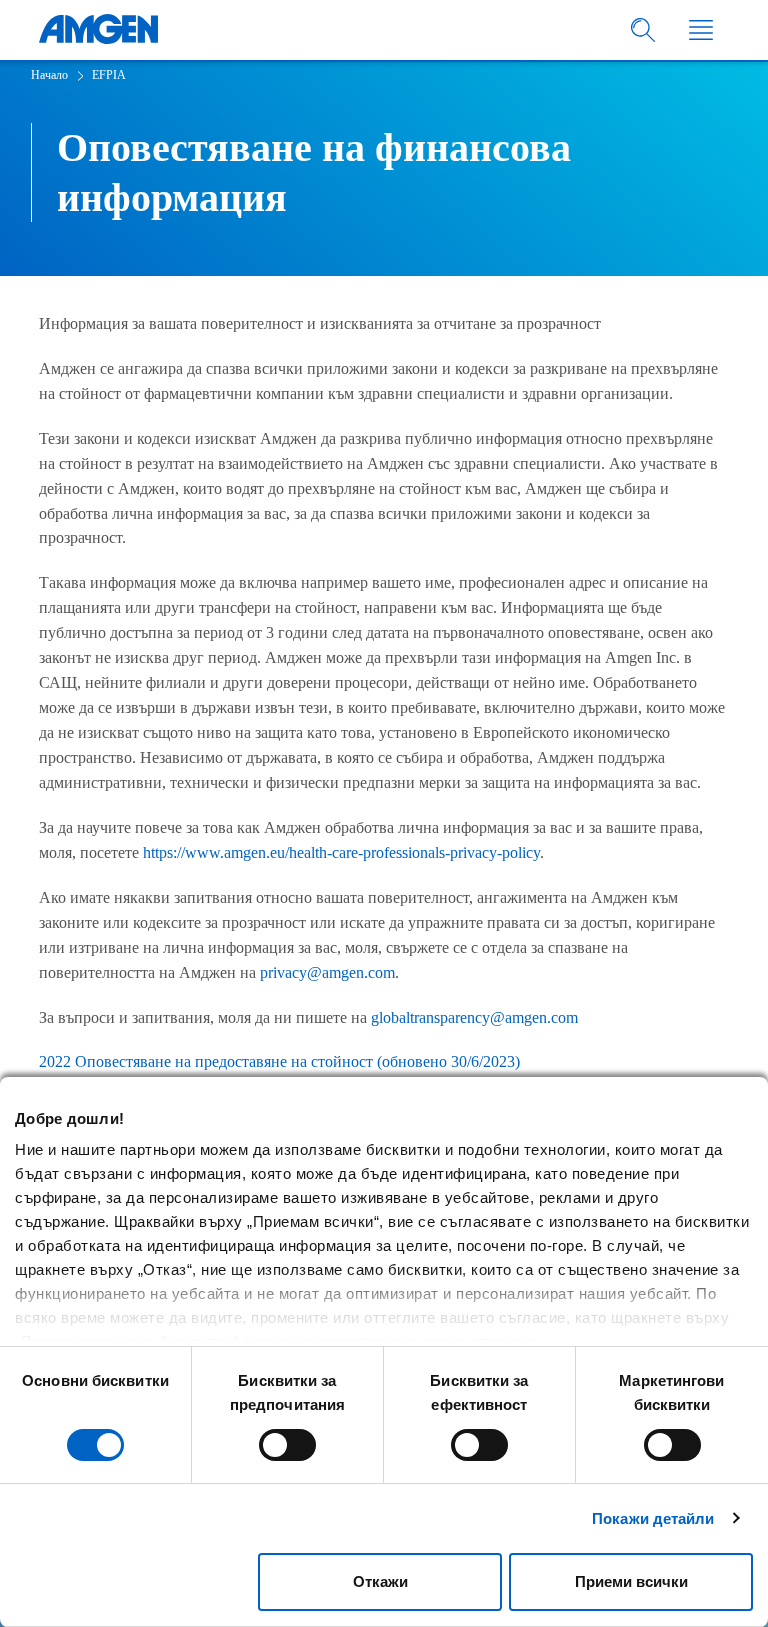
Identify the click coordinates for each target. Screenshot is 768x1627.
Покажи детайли (653, 1518)
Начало (49, 75)
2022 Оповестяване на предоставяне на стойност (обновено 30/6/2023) (279, 1061)
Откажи (380, 1581)
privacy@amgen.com (327, 972)
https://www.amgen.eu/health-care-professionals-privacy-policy (341, 852)
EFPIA (109, 75)
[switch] (287, 1445)
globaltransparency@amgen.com (474, 1017)
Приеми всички (631, 1581)
